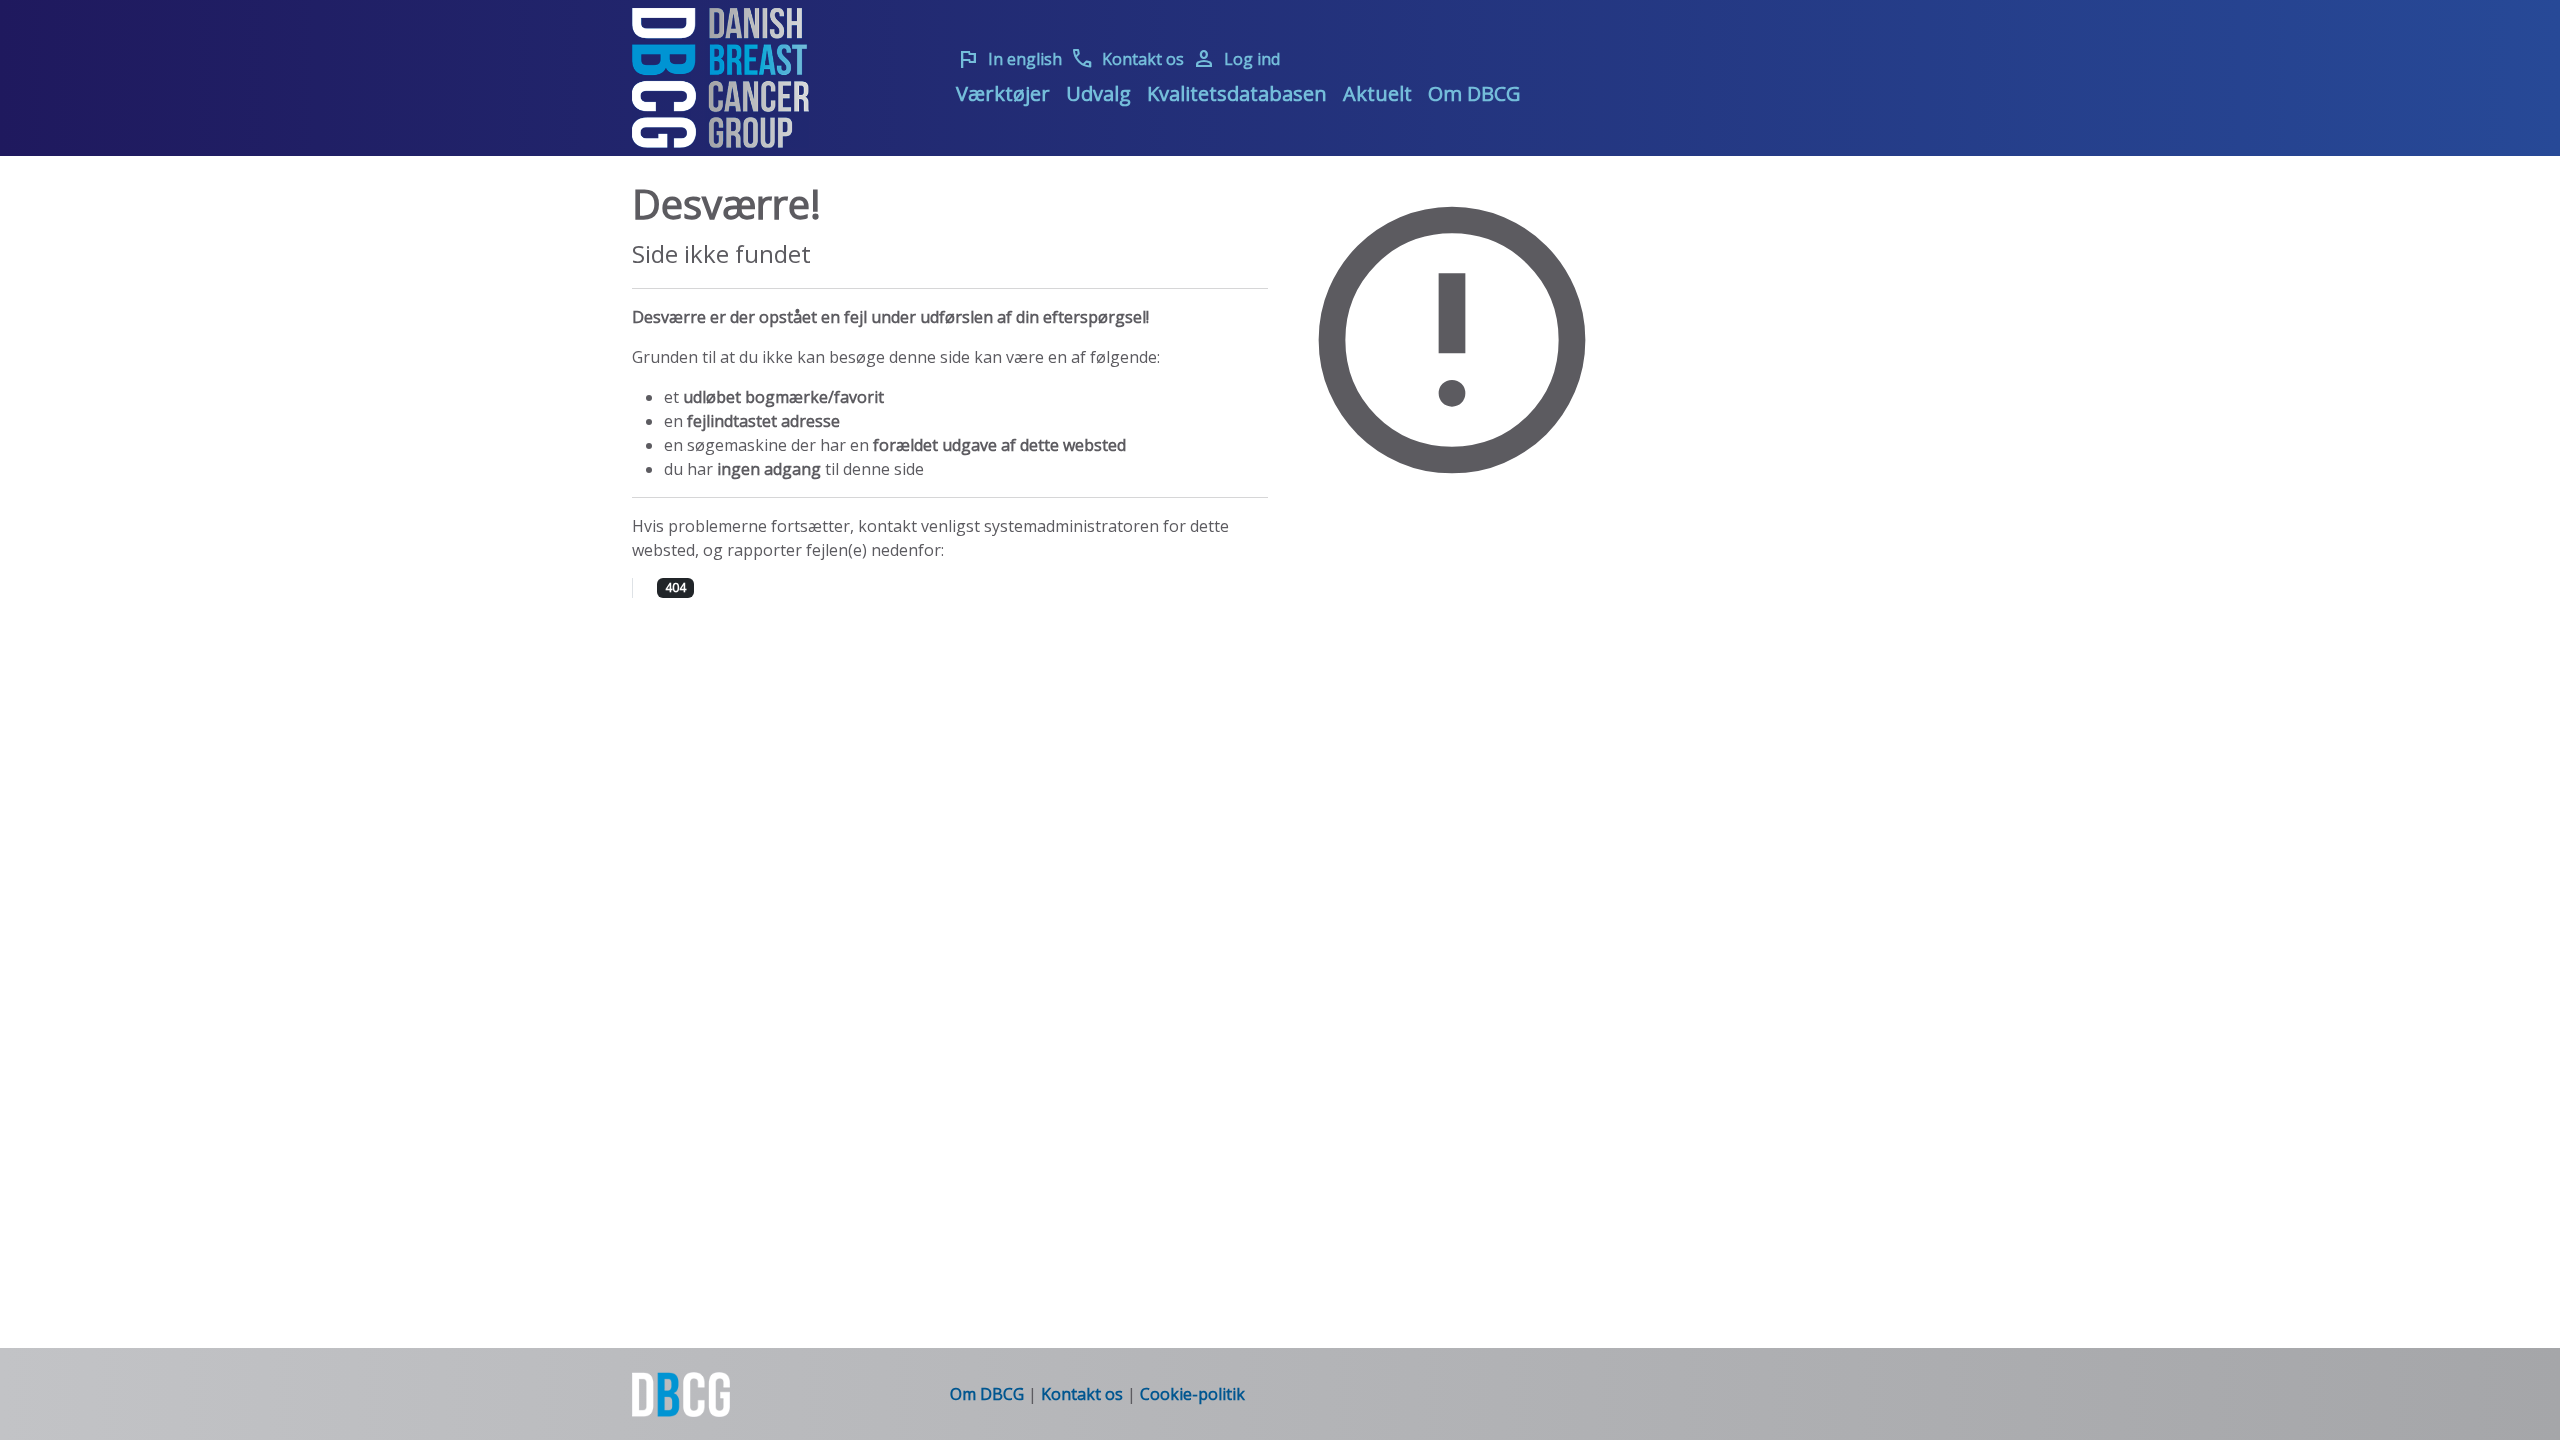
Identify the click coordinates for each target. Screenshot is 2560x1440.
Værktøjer (1003, 93)
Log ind (1236, 59)
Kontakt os (1127, 59)
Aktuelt (1377, 93)
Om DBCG (1474, 93)
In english (1009, 59)
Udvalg (1098, 93)
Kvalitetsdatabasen (1237, 93)
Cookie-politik (1192, 1394)
